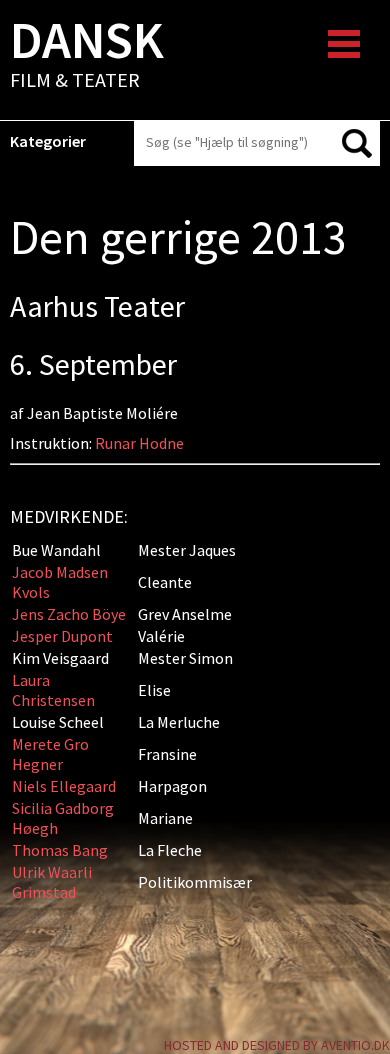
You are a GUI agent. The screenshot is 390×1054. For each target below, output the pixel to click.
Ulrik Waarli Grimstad (52, 882)
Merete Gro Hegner (50, 754)
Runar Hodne (139, 443)
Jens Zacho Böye (69, 614)
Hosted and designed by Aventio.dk (277, 1045)
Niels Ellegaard (64, 786)
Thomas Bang (60, 850)
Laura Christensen (53, 690)
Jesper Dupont (62, 636)
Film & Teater (87, 56)
